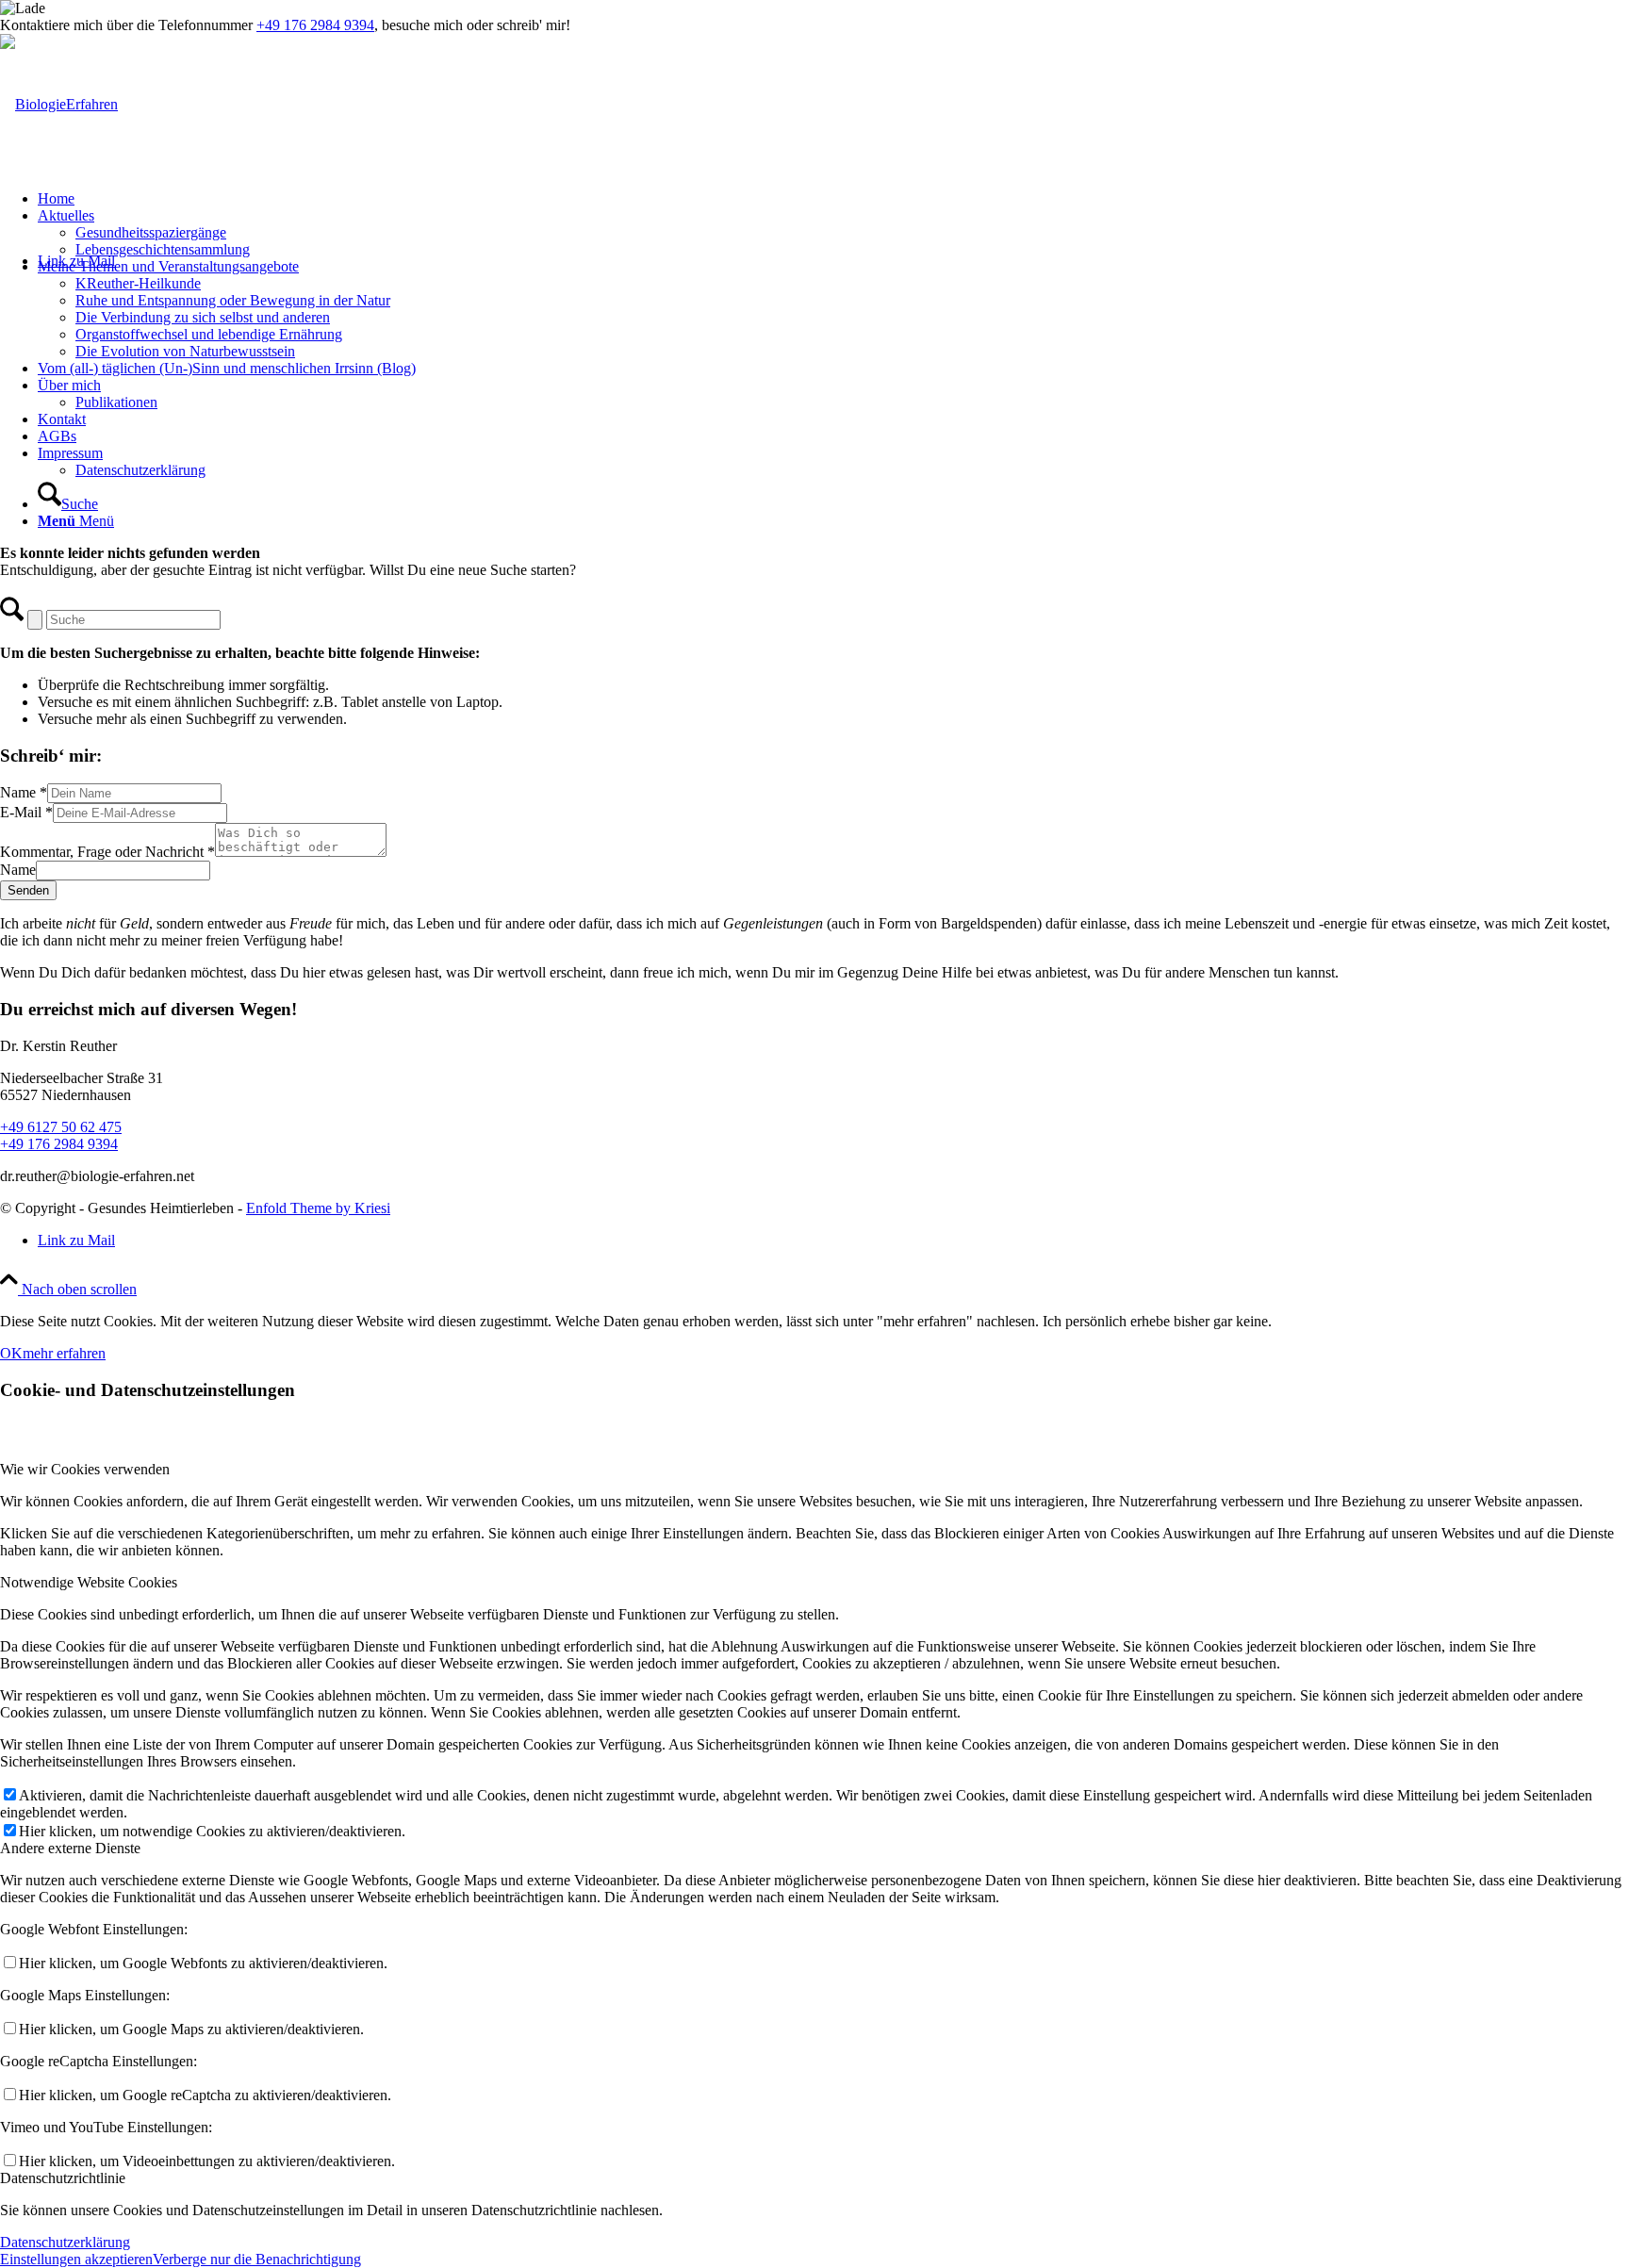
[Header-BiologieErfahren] (59, 104)
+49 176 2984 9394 (315, 25)
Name (24, 792)
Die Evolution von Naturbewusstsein (185, 351)
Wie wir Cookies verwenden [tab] (85, 1469)
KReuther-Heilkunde (138, 283)
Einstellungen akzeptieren (76, 2259)
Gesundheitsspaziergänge (151, 232)
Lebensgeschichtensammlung (163, 249)
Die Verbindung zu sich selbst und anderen (203, 317)
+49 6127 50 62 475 (61, 1127)
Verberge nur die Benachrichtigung (257, 2259)
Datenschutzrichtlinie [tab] (63, 2178)
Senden (28, 890)
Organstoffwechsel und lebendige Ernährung (209, 334)
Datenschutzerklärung (65, 2242)
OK (11, 1353)
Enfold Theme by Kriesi (318, 1208)
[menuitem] (833, 199)
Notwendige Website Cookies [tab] (89, 1582)
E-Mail (26, 812)
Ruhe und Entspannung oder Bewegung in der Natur (233, 300)
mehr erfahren (64, 1353)
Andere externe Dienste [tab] (70, 1848)
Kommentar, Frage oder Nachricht (107, 852)
